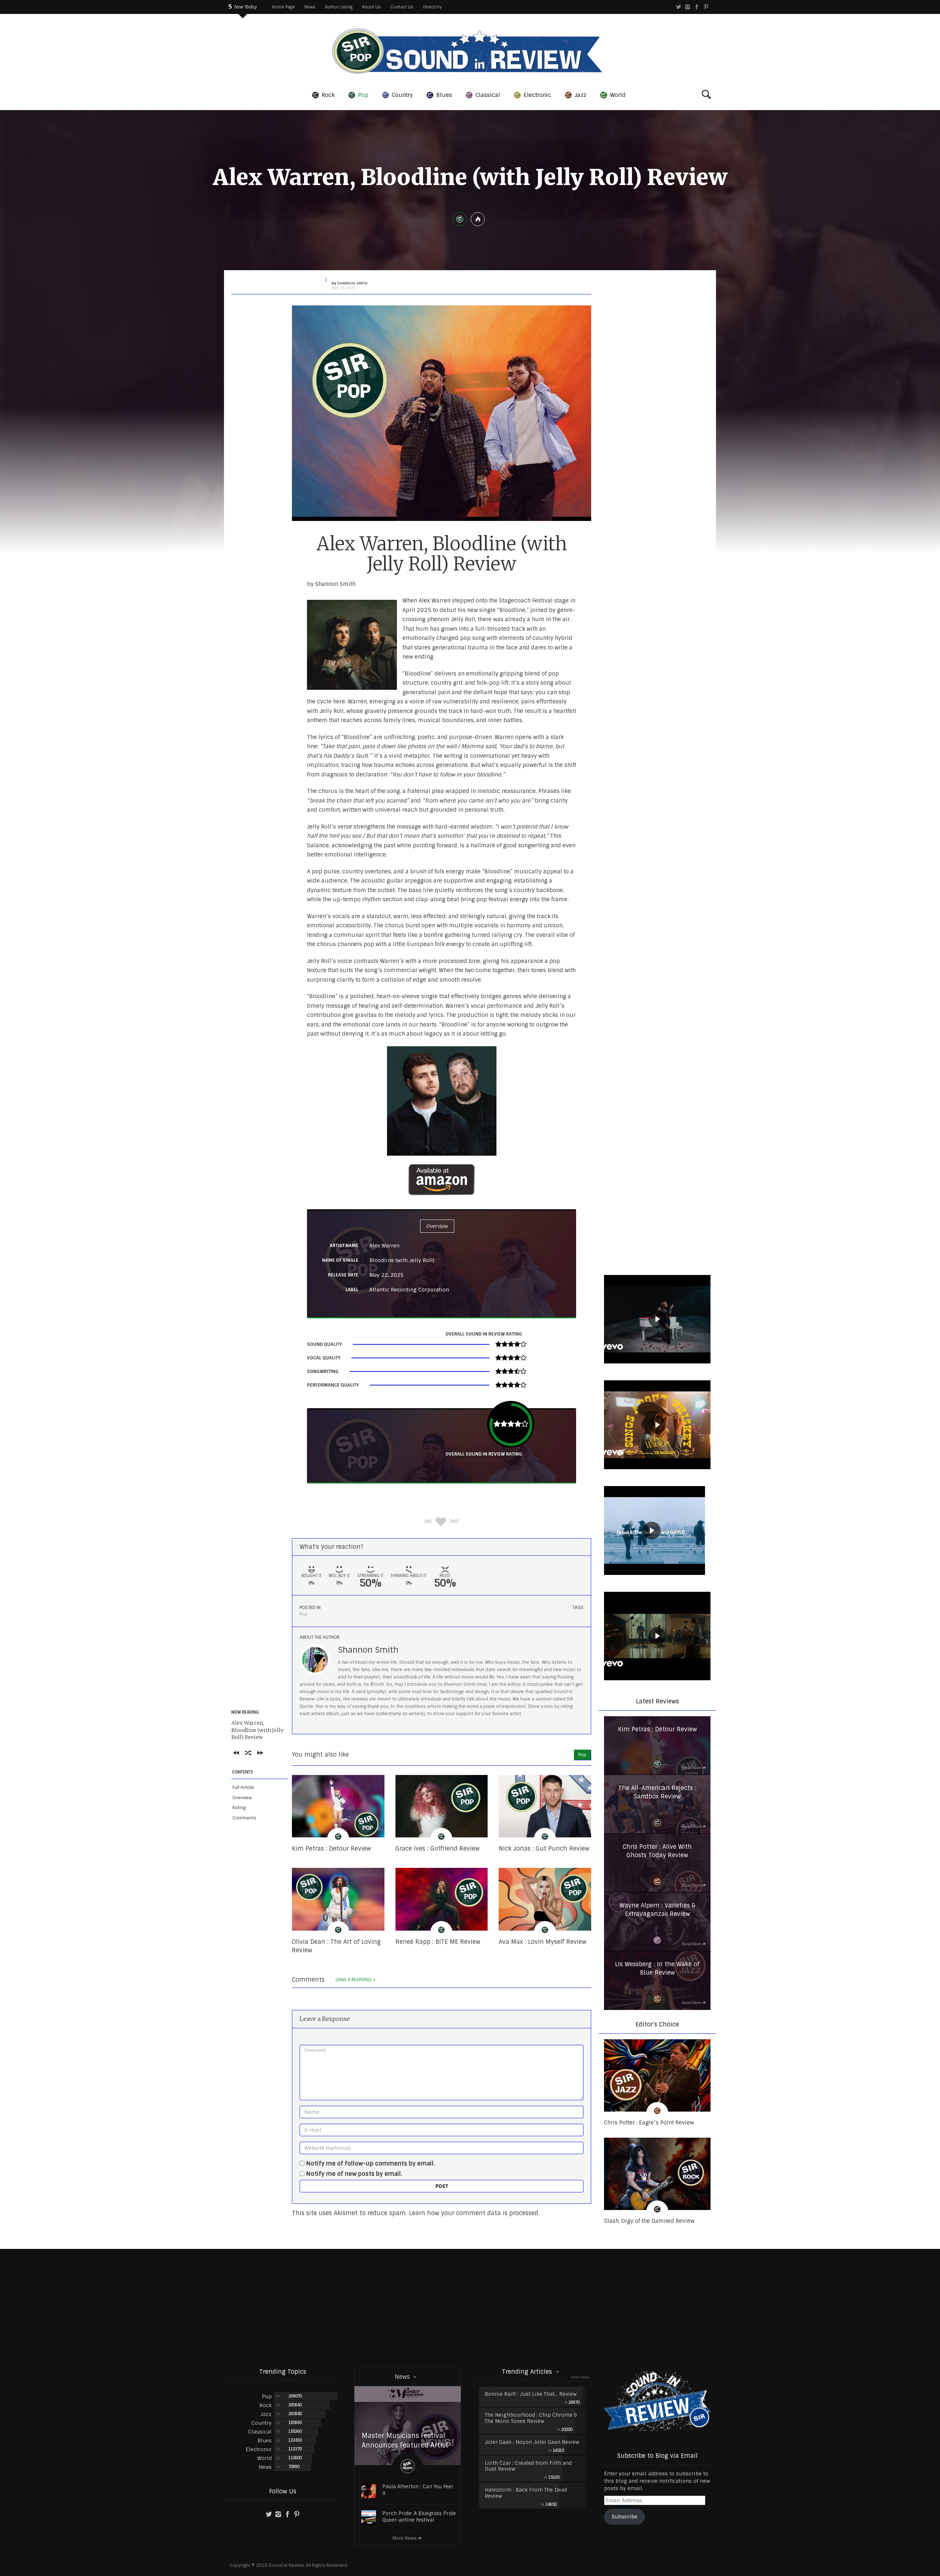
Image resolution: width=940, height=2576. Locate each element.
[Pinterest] (706, 7)
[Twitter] (678, 7)
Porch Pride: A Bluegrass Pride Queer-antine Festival (419, 2517)
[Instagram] (688, 7)
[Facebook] (697, 7)
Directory (432, 7)
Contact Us (402, 7)
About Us (371, 7)
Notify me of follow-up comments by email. (371, 2164)
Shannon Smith (368, 1650)
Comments (244, 1818)
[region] (657, 1320)
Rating (239, 1808)
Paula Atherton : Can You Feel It (417, 2490)
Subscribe (625, 2517)
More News (404, 2538)
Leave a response (354, 1980)
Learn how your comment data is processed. (474, 2213)
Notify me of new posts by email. (354, 2174)
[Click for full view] (442, 413)
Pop (304, 1614)
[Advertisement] (470, 2308)
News (310, 7)
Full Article (243, 1787)
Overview (242, 1798)
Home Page (283, 7)
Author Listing (339, 7)
